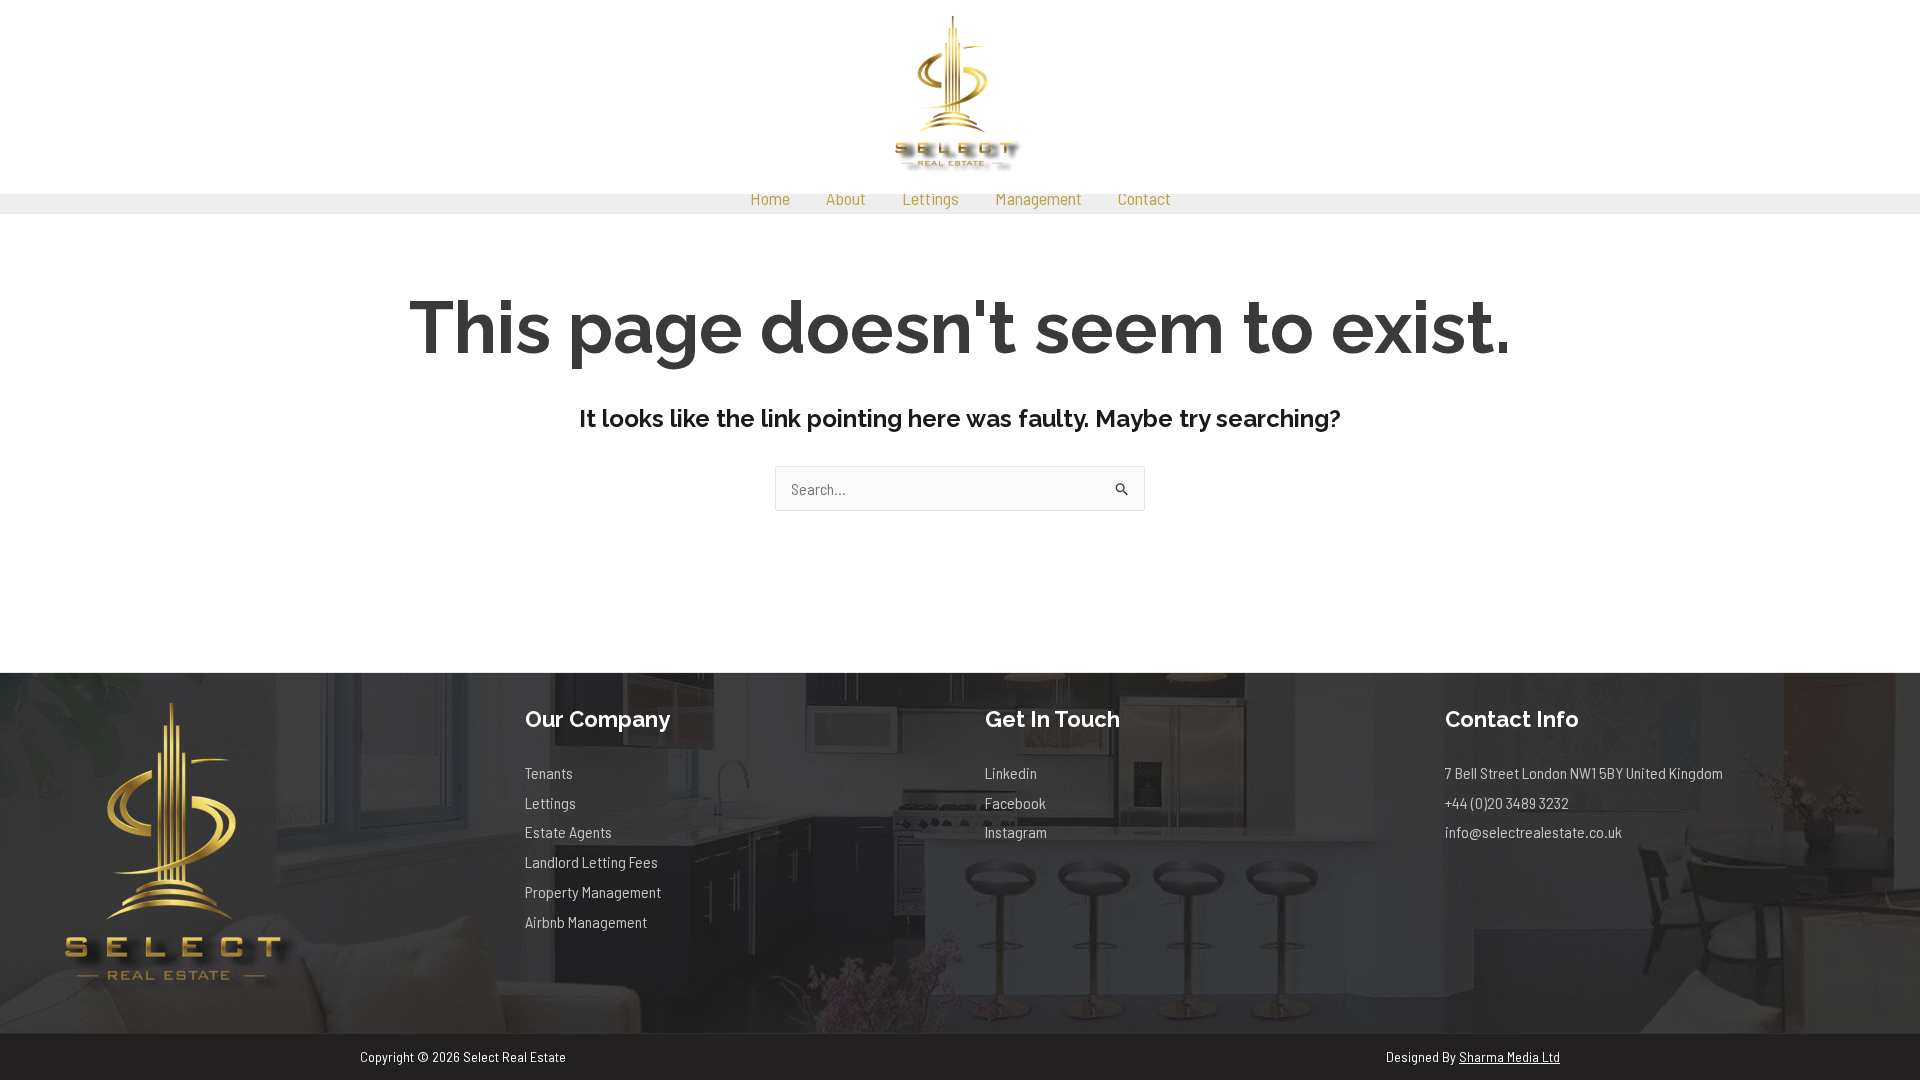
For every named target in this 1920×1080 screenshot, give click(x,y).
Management (1038, 198)
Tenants (549, 772)
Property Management (593, 891)
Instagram (1016, 831)
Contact (1144, 198)
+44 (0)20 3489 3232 (1507, 802)
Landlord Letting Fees (591, 861)
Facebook (1015, 802)
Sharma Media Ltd (1509, 1056)
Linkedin (1011, 772)
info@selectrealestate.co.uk (1533, 831)
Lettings (930, 198)
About (846, 198)
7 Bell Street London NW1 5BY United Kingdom (1584, 772)
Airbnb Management (586, 921)
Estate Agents (568, 831)
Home (770, 198)
